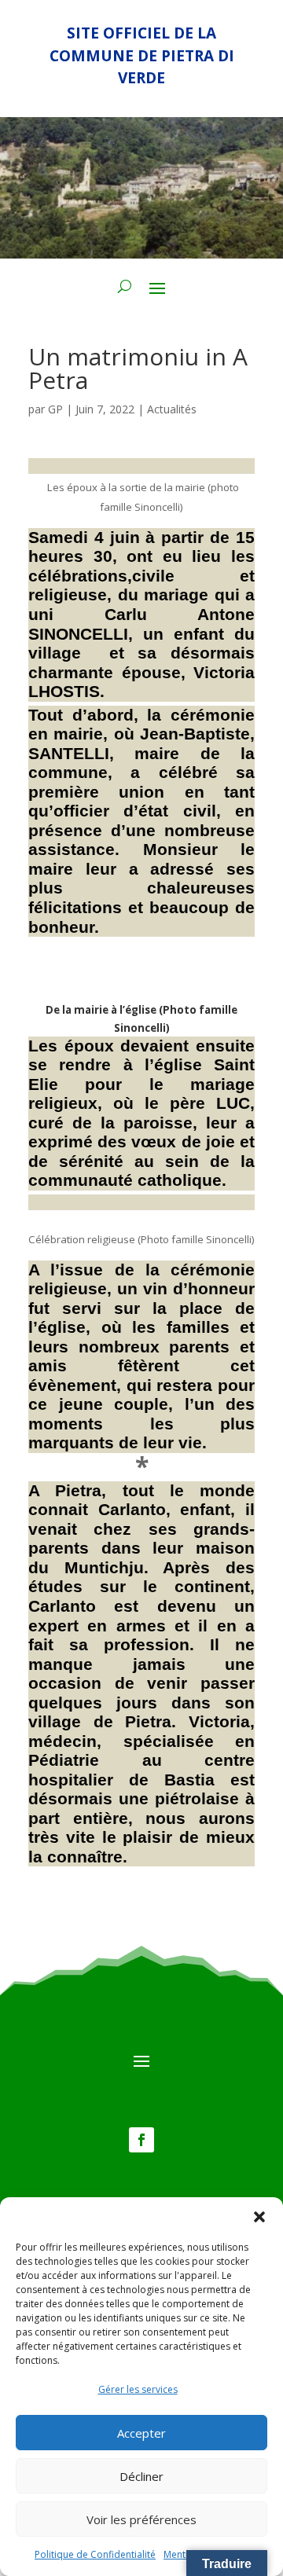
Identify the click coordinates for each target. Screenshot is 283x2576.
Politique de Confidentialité (95, 2554)
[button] (259, 2217)
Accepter (141, 2433)
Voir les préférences (141, 2519)
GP (55, 409)
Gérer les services (138, 2389)
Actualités (172, 409)
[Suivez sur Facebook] (141, 2140)
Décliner (141, 2476)
